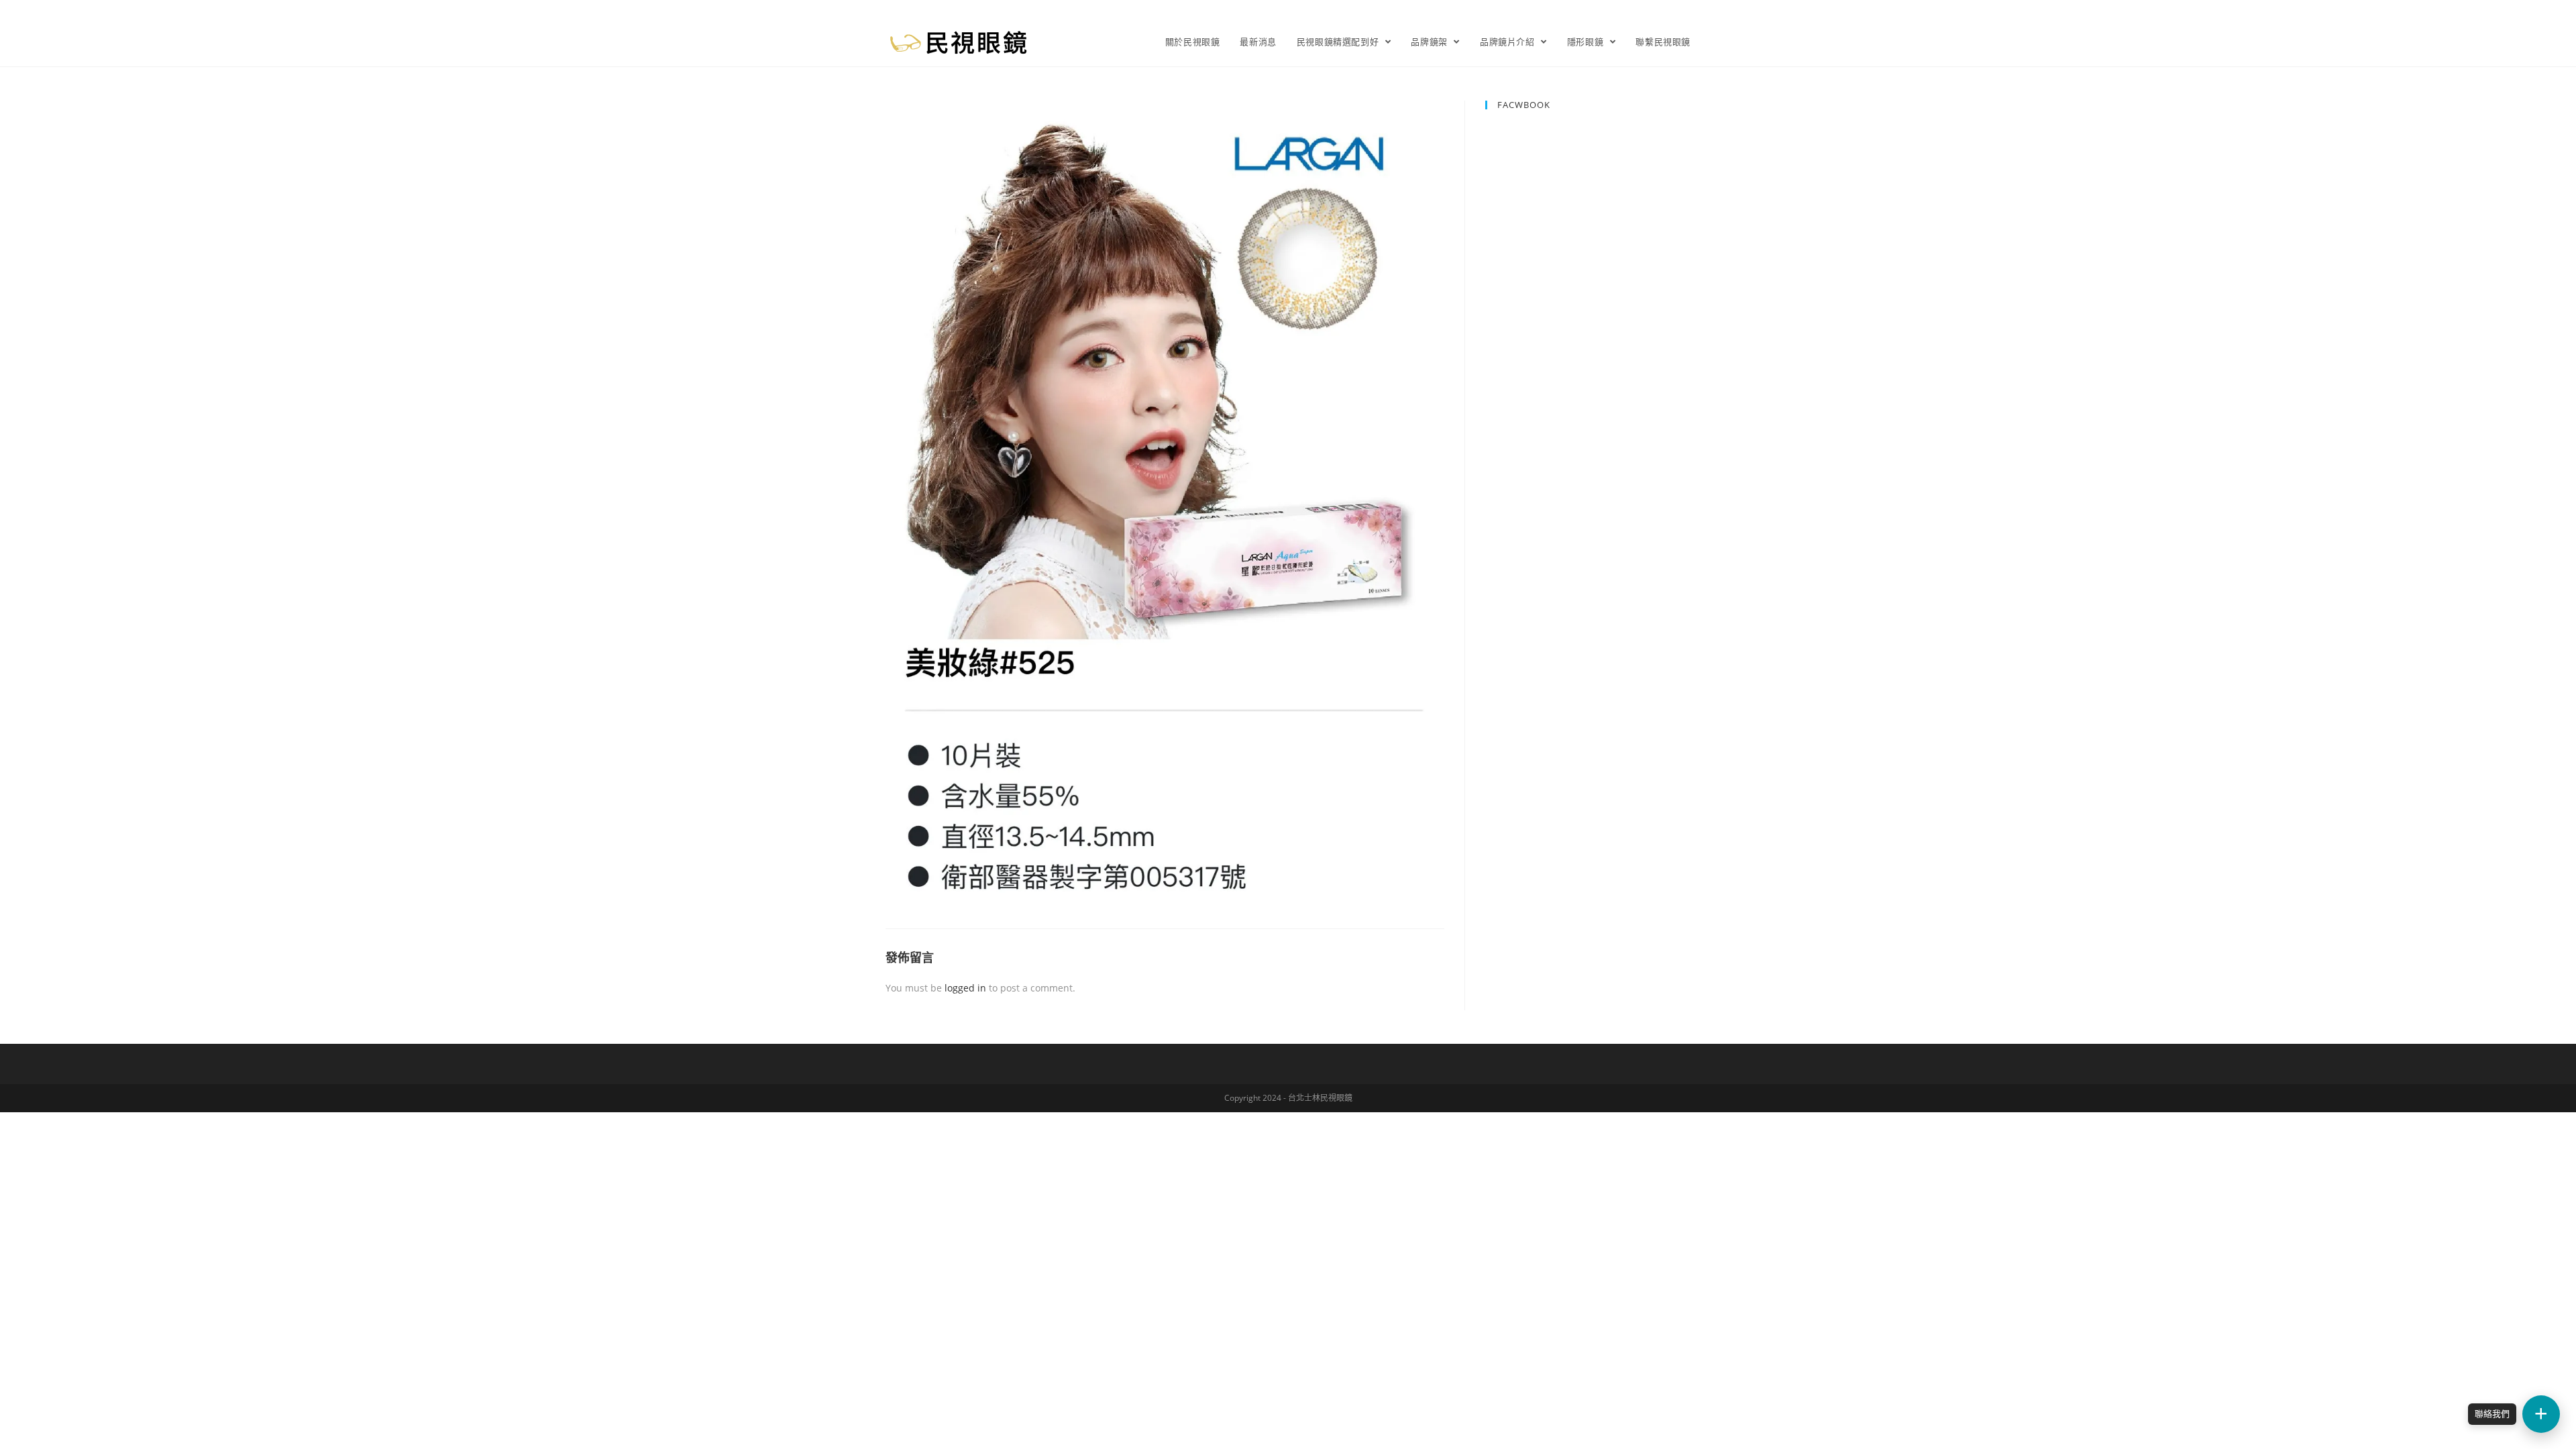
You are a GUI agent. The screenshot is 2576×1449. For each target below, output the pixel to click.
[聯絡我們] (2541, 1414)
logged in (965, 988)
